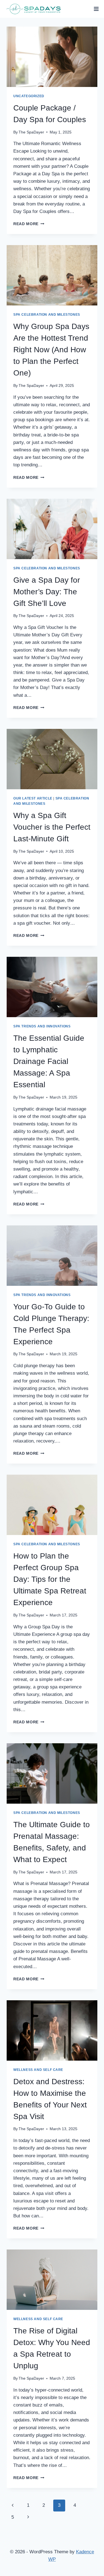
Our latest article (33, 798)
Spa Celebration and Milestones (47, 315)
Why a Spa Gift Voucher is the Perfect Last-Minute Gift (52, 827)
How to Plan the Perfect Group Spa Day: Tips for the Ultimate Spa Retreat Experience (50, 1579)
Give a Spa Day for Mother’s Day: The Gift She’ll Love (47, 592)
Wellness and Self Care (38, 2070)
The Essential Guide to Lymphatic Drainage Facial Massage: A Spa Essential (49, 1061)
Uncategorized (29, 96)
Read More (29, 224)
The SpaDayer (31, 132)
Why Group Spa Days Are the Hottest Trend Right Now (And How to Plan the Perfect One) (51, 350)
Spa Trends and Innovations (42, 1026)
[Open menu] (96, 9)
